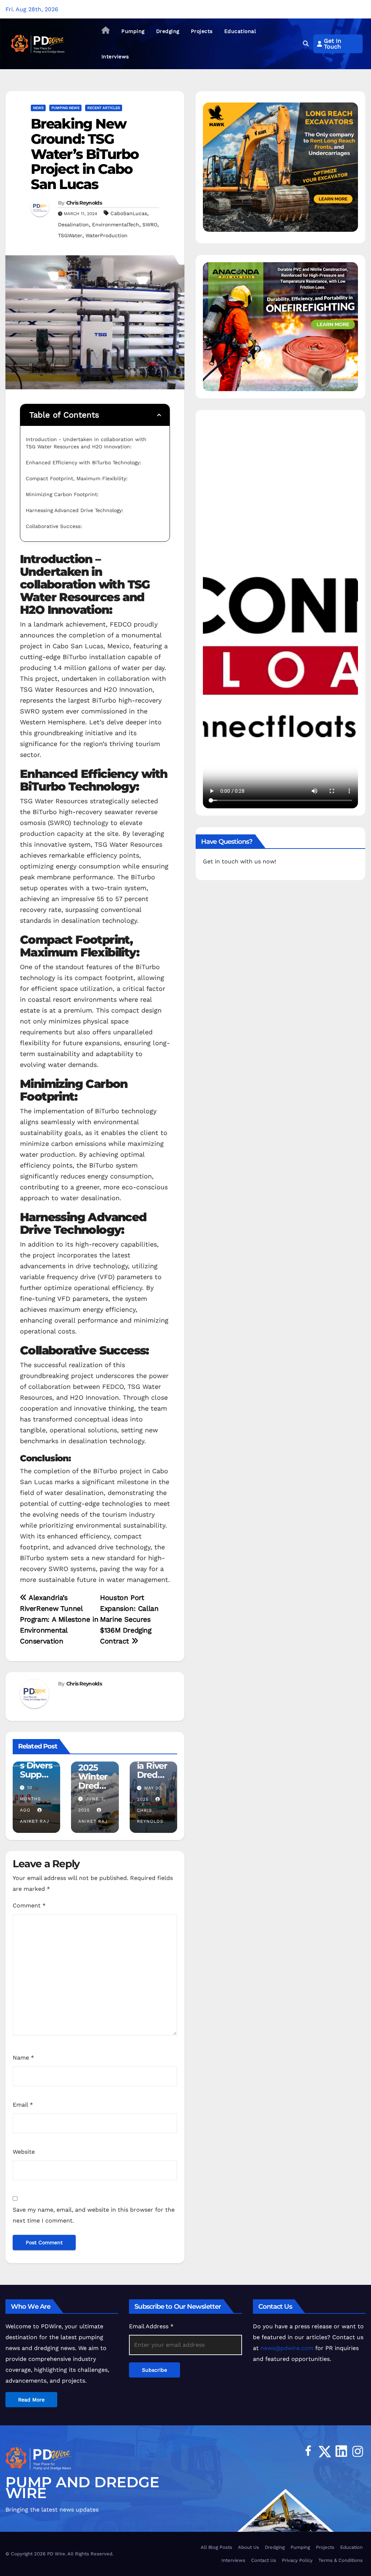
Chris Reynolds (84, 203)
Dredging (168, 31)
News (38, 108)
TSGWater (70, 235)
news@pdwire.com (287, 2348)
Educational (240, 31)
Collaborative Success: (55, 526)
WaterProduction (107, 235)
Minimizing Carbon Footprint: (63, 494)
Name (23, 2058)
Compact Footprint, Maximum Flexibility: (78, 478)
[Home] (106, 31)
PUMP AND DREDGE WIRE (82, 2487)
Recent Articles (104, 108)
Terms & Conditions (341, 2560)
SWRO (150, 225)
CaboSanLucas (129, 213)
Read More (31, 2400)
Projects (202, 31)
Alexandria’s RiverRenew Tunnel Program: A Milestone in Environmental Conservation (59, 1619)
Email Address (151, 2326)
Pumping (133, 31)
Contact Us (264, 2560)
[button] (306, 44)
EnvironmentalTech (116, 225)
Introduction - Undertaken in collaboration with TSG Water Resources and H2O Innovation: (87, 443)
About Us (249, 2547)
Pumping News (65, 108)
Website (24, 2152)
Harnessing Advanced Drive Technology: (75, 510)
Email (23, 2105)
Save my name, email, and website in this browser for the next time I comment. (94, 2215)
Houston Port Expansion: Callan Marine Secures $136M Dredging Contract (129, 1619)
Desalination (73, 225)
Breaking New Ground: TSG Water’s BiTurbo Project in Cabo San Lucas (85, 154)
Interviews (115, 56)
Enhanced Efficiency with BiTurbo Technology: (84, 462)
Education (351, 2547)
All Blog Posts (216, 2547)
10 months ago (30, 1799)
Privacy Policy (297, 2560)
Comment (29, 1905)
